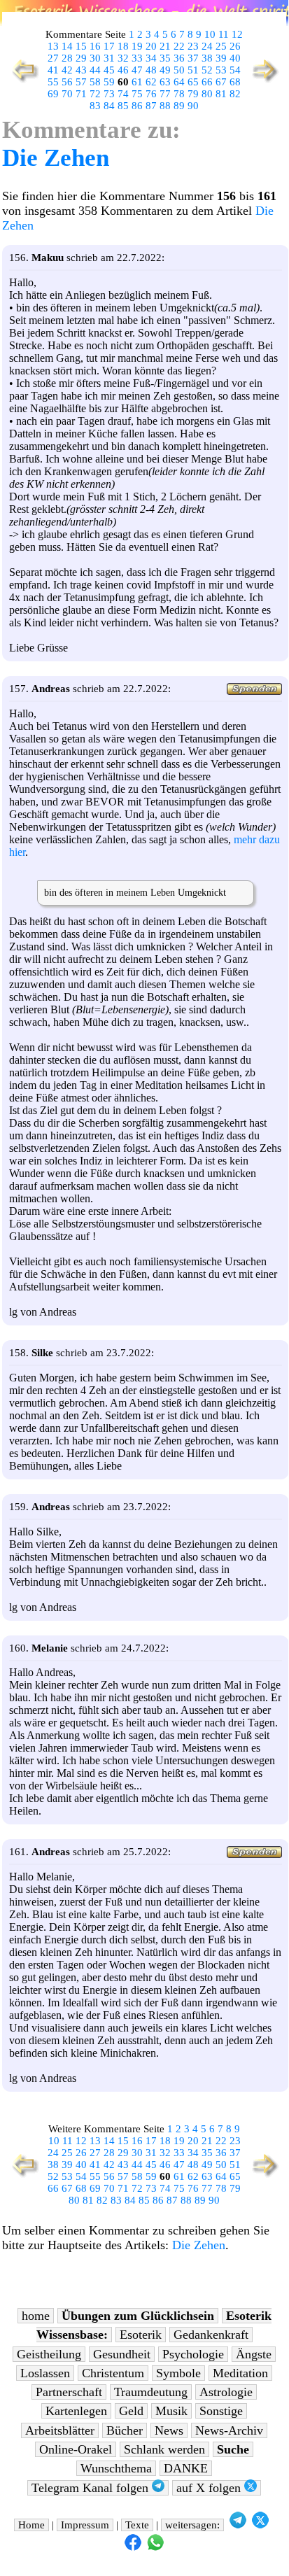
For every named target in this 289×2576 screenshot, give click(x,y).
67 (221, 82)
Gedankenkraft (211, 2335)
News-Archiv (229, 2430)
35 (165, 58)
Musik (171, 2411)
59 (109, 82)
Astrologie (226, 2392)
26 (235, 46)
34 (151, 58)
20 (151, 46)
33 (137, 58)
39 (221, 58)
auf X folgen (210, 2488)
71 (81, 94)
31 (109, 58)
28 (67, 58)
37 (193, 58)
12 (237, 34)
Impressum (85, 2525)
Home (31, 2525)
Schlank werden (164, 2449)
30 (95, 58)
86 (137, 106)
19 (137, 46)
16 (95, 46)
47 (137, 70)
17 (109, 46)
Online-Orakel (76, 2449)
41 (53, 70)
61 (137, 82)
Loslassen (45, 2373)
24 (207, 46)
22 (179, 46)
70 (67, 94)
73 (109, 94)
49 (165, 70)
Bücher (125, 2430)
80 (207, 94)
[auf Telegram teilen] (238, 2525)
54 (235, 70)
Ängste (254, 2354)
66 (207, 82)
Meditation (240, 2373)
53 (221, 70)
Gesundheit (122, 2354)
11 (224, 34)
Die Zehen (56, 158)
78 (179, 94)
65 (193, 82)
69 (53, 94)
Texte (137, 2525)
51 (193, 70)
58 (95, 82)
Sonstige (221, 2411)
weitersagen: (192, 2525)
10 (210, 34)
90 (193, 106)
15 (81, 46)
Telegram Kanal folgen (92, 2488)
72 (95, 94)
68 (235, 82)
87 (151, 106)
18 (123, 46)
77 (165, 94)
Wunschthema (116, 2468)
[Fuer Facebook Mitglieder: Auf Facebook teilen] (133, 2547)
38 (207, 58)
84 (109, 106)
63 (165, 82)
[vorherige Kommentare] (22, 81)
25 (221, 46)
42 (67, 70)
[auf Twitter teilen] (260, 2525)
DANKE (186, 2468)
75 (137, 94)
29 (81, 58)
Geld (131, 2411)
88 (165, 106)
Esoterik (141, 2335)
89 (179, 106)
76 (151, 94)
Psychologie (193, 2354)
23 (193, 46)
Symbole (178, 2373)
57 (81, 82)
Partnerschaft (69, 2392)
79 (193, 94)
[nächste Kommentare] (266, 81)
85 (123, 106)
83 (95, 106)
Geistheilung (49, 2354)
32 (123, 58)
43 (81, 70)
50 (179, 70)
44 (95, 70)
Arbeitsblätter (60, 2430)
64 (179, 82)
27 (53, 58)
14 (67, 46)
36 (179, 58)
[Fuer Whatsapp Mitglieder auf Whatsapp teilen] (155, 2547)
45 (109, 70)
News (169, 2430)
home (36, 2316)
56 (67, 82)
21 (165, 46)
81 (221, 94)
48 (151, 70)
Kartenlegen (76, 2411)
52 (207, 70)
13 (53, 46)
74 (123, 94)
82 (235, 94)
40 (235, 58)
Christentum (113, 2373)
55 (53, 82)
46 (123, 70)
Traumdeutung (151, 2392)
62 (151, 82)
